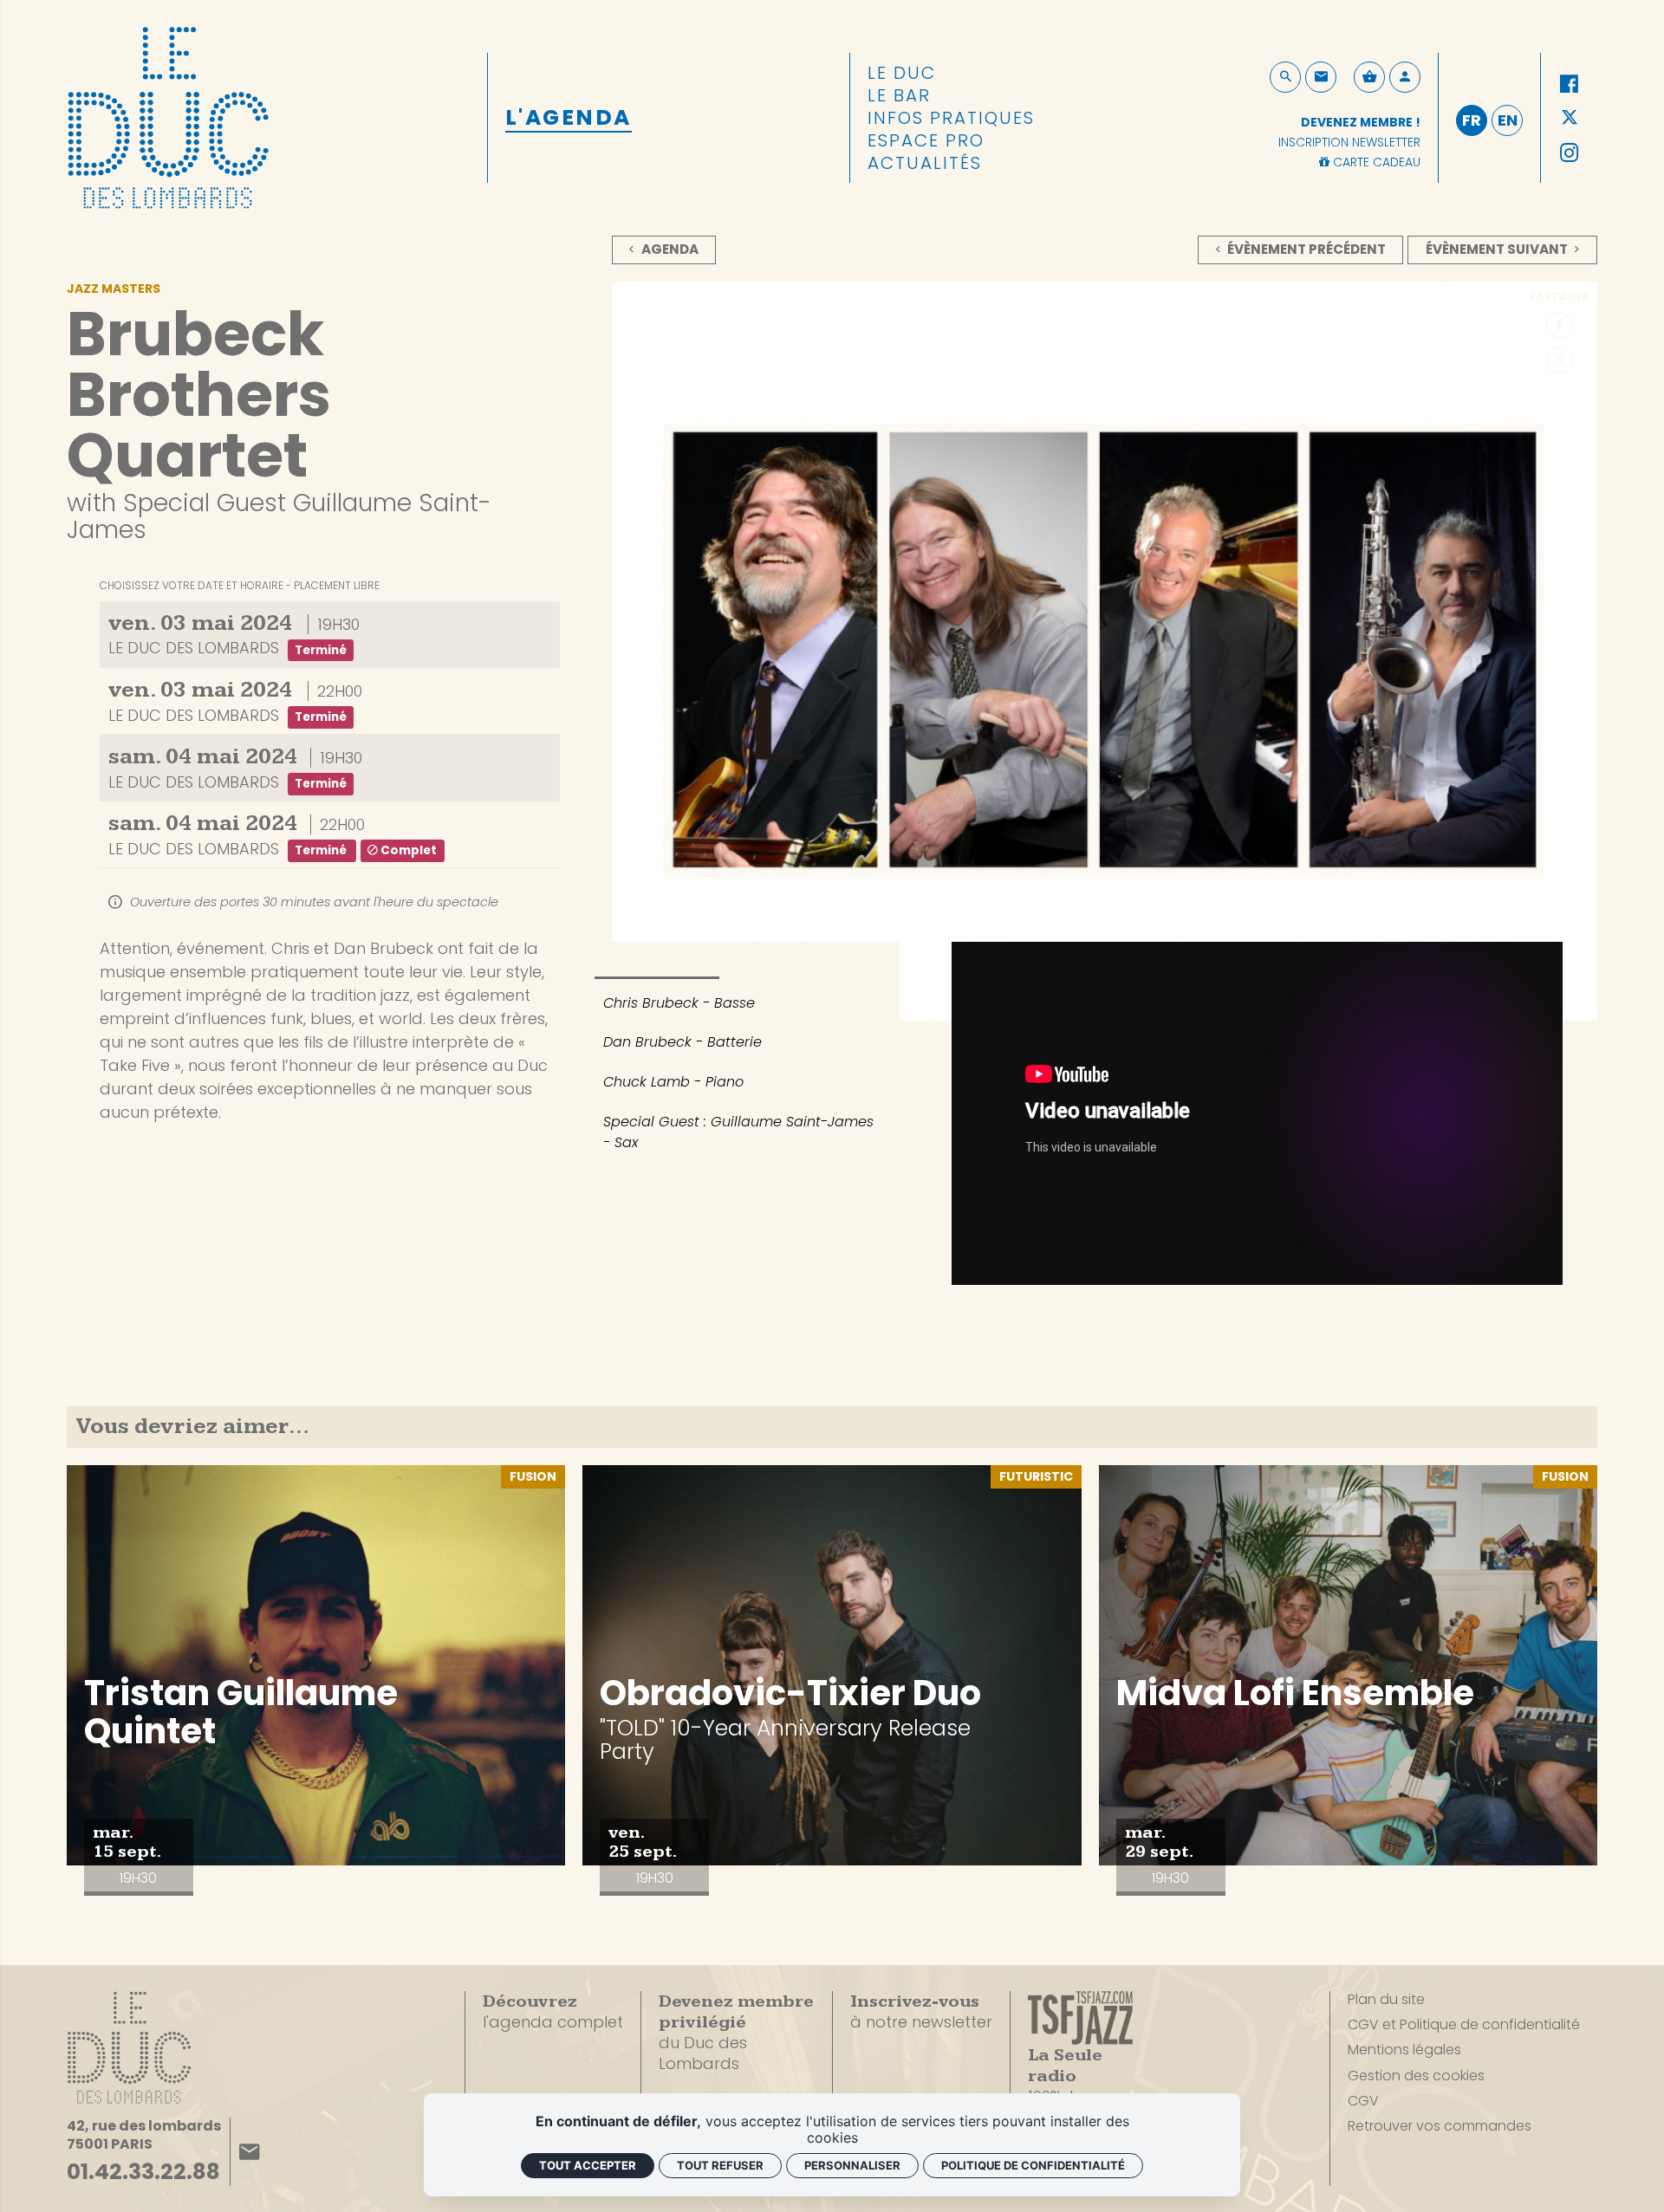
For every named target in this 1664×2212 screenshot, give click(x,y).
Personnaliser (852, 2165)
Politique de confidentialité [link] (1033, 2165)
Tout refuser (720, 2165)
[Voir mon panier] (1369, 77)
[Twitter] (1569, 118)
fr (1472, 120)
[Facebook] (1569, 84)
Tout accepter (588, 2165)
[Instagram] (1569, 153)
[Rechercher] (1285, 77)
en (1508, 120)
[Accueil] (168, 114)
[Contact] (1321, 77)
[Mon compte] (1405, 77)
